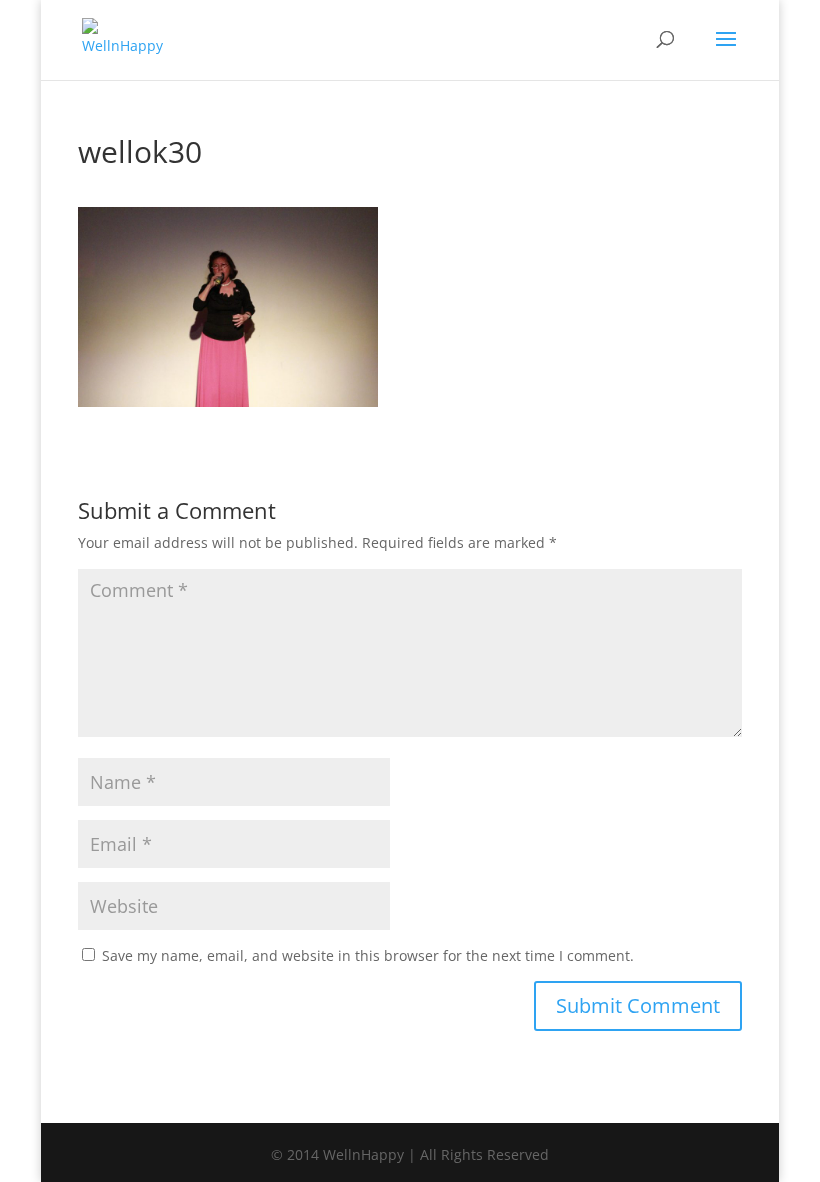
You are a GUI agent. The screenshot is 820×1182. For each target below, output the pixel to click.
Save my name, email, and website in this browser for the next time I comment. (368, 955)
